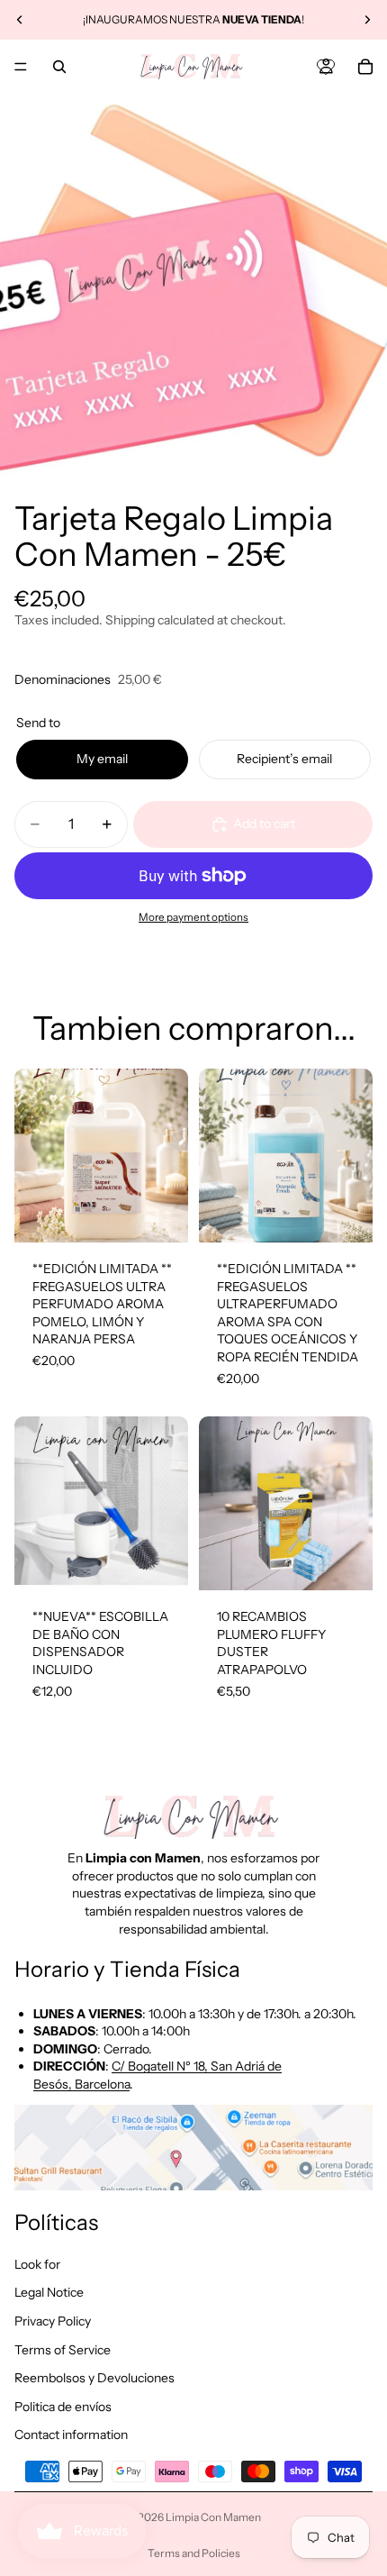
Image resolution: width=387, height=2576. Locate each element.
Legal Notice (49, 2292)
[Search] (59, 67)
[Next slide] (367, 20)
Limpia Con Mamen (213, 2517)
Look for (37, 2263)
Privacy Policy (53, 2321)
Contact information (71, 2435)
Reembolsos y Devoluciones (94, 2378)
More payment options (193, 917)
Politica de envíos (63, 2406)
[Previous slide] (20, 20)
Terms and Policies (194, 2553)
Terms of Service (63, 2349)
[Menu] (21, 67)
